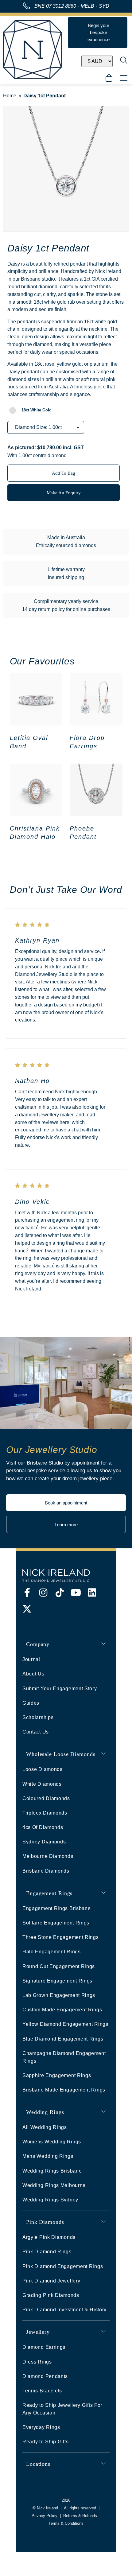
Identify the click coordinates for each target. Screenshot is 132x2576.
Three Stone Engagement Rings (61, 1937)
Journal (31, 1659)
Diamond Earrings (44, 2347)
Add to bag (64, 473)
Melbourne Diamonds (48, 1856)
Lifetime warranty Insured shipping (66, 573)
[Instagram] (43, 1593)
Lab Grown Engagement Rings (59, 1995)
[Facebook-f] (27, 1593)
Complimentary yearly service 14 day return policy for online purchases (66, 605)
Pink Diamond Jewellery (51, 2281)
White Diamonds (42, 1784)
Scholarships (38, 1717)
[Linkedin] (92, 1593)
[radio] (37, 410)
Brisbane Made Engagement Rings (64, 2090)
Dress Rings (37, 2362)
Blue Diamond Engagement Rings (63, 2039)
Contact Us (36, 1732)
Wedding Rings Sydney (50, 2200)
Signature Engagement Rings (57, 1981)
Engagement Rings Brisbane (57, 1908)
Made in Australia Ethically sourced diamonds (66, 541)
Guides (31, 1703)
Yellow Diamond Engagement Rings (65, 2024)
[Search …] (124, 61)
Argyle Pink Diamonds (49, 2237)
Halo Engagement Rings (52, 1952)
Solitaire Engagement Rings (56, 1923)
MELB (87, 6)
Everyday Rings (41, 2427)
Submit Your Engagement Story (60, 1689)
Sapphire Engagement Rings (57, 2075)
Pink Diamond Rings (47, 2252)
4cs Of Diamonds (43, 1827)
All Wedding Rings (45, 2127)
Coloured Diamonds (46, 1798)
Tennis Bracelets (42, 2391)
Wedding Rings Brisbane (52, 2171)
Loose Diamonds (43, 1769)
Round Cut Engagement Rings (59, 1966)
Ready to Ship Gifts (45, 2442)
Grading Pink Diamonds (51, 2295)
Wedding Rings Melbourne (54, 2185)
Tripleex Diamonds (45, 1813)
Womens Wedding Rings (52, 2142)
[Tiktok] (60, 1593)
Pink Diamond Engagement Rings (63, 2266)
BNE (55, 6)
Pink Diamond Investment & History (64, 2310)
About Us (33, 1674)
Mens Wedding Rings (48, 2156)
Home (10, 96)
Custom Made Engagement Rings (62, 2010)
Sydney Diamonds (44, 1842)
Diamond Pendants (45, 2376)
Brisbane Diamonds (46, 1871)
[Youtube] (76, 1593)
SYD (104, 6)
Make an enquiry (64, 493)
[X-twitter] (27, 1609)
